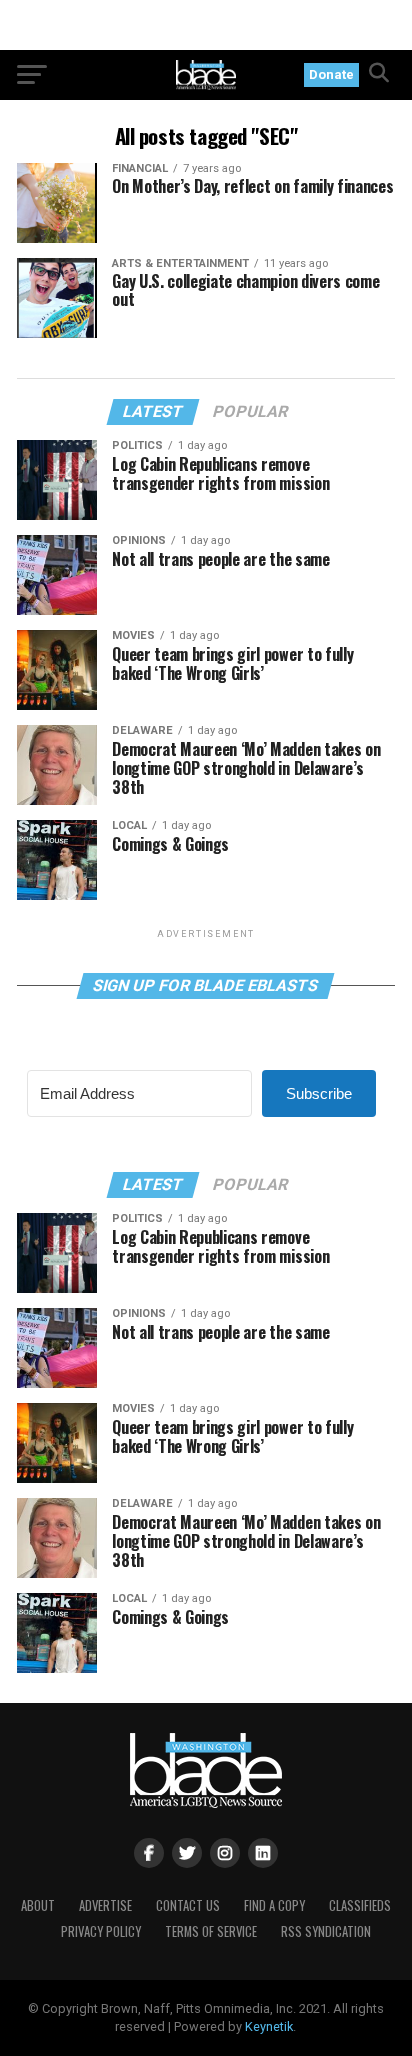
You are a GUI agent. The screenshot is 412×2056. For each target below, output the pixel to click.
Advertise (105, 1905)
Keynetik (269, 2026)
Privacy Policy (101, 1931)
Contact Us (188, 1905)
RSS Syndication (326, 1931)
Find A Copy (274, 1905)
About (38, 1905)
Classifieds (360, 1905)
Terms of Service (211, 1931)
